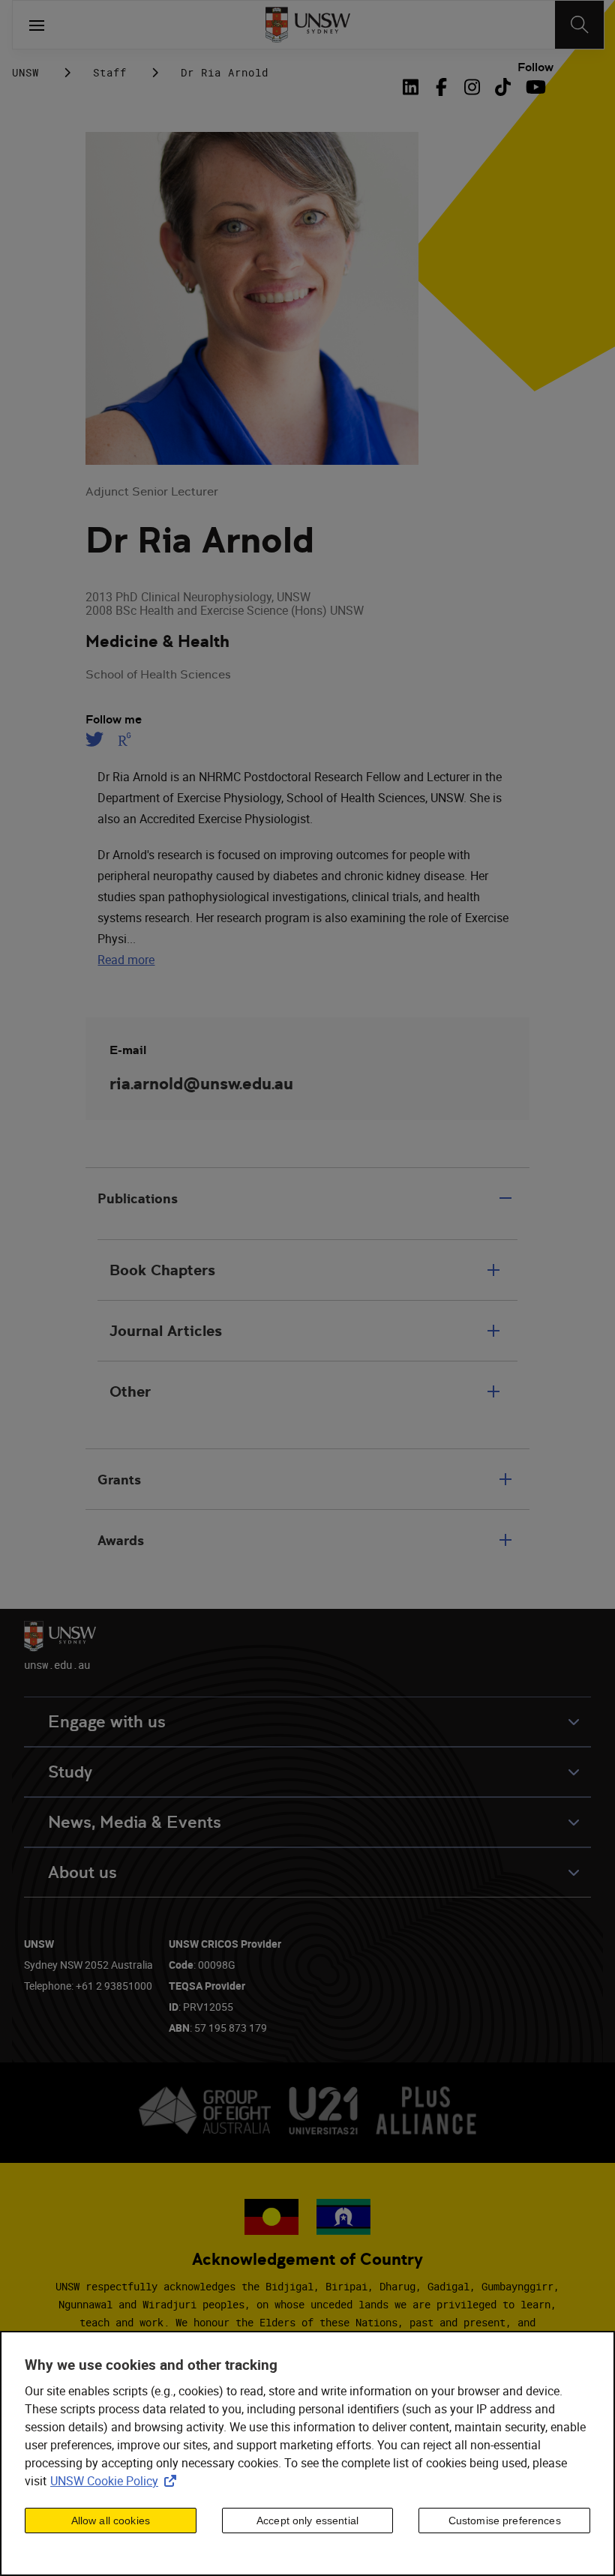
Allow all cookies (111, 2521)
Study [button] (70, 1772)
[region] (307, 2453)
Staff (110, 72)
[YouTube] (534, 87)
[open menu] (37, 25)
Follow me (114, 720)
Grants (119, 1480)
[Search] (579, 25)
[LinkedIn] (414, 87)
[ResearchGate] (125, 739)
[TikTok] (503, 87)
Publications (138, 1198)
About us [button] (82, 1872)
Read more (126, 960)
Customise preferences (505, 2521)
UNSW (25, 72)
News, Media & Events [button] (135, 1822)
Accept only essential (307, 2521)
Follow (535, 67)
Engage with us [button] (107, 1722)
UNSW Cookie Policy (116, 2481)
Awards (121, 1540)
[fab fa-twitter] (97, 739)
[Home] (308, 25)
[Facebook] (441, 87)
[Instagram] (472, 87)
